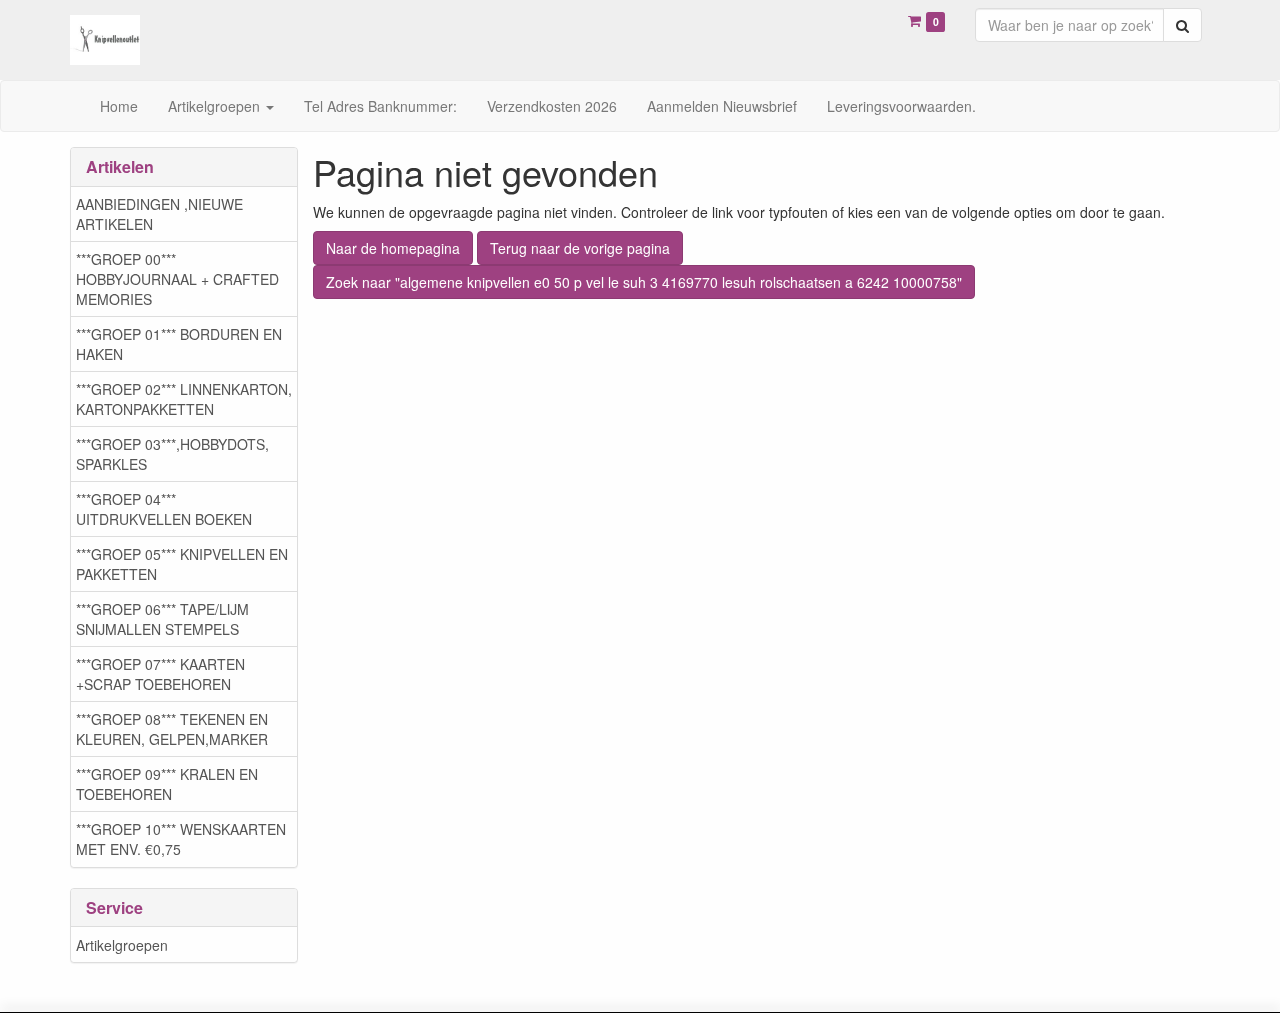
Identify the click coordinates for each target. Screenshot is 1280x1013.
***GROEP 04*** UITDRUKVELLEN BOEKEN (164, 509)
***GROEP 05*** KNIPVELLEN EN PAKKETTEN (182, 564)
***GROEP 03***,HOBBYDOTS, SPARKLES (172, 454)
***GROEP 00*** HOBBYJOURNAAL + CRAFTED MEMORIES (177, 279)
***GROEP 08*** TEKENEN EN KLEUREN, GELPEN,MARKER (172, 729)
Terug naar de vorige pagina (580, 248)
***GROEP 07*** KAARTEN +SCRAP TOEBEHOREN (160, 674)
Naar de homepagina (393, 248)
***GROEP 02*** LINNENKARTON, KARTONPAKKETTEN (184, 399)
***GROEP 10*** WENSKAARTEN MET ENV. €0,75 (181, 839)
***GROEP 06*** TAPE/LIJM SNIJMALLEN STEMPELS (162, 619)
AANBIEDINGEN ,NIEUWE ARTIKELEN (159, 214)
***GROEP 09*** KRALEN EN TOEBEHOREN (167, 784)
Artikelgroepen (122, 945)
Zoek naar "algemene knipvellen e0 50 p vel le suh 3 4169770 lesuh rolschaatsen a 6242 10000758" (644, 282)
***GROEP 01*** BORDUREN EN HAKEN (179, 344)
